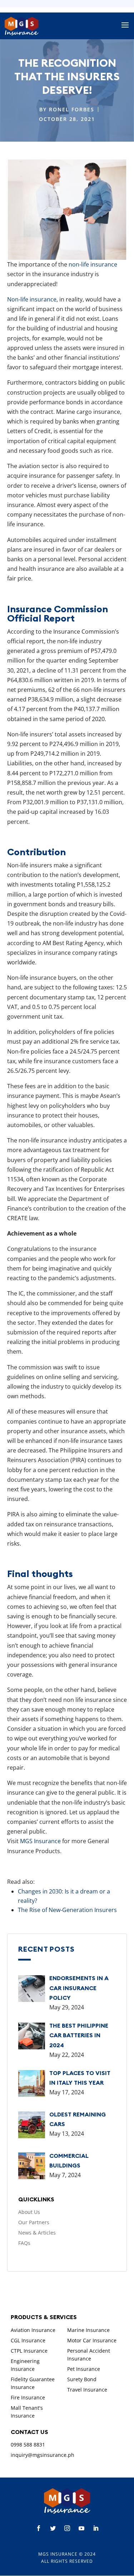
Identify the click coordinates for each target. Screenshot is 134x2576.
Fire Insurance (28, 2397)
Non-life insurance (32, 299)
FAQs (24, 2243)
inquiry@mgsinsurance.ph (43, 2455)
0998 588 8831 (28, 2445)
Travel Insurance (87, 2390)
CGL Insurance (28, 2340)
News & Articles (37, 2233)
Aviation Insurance (33, 2330)
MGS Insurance (40, 1841)
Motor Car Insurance (92, 2340)
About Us (29, 2212)
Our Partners (34, 2222)
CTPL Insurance (29, 2351)
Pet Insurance (84, 2369)
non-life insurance (93, 264)
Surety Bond (82, 2379)
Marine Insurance (88, 2330)
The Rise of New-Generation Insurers (67, 1910)
